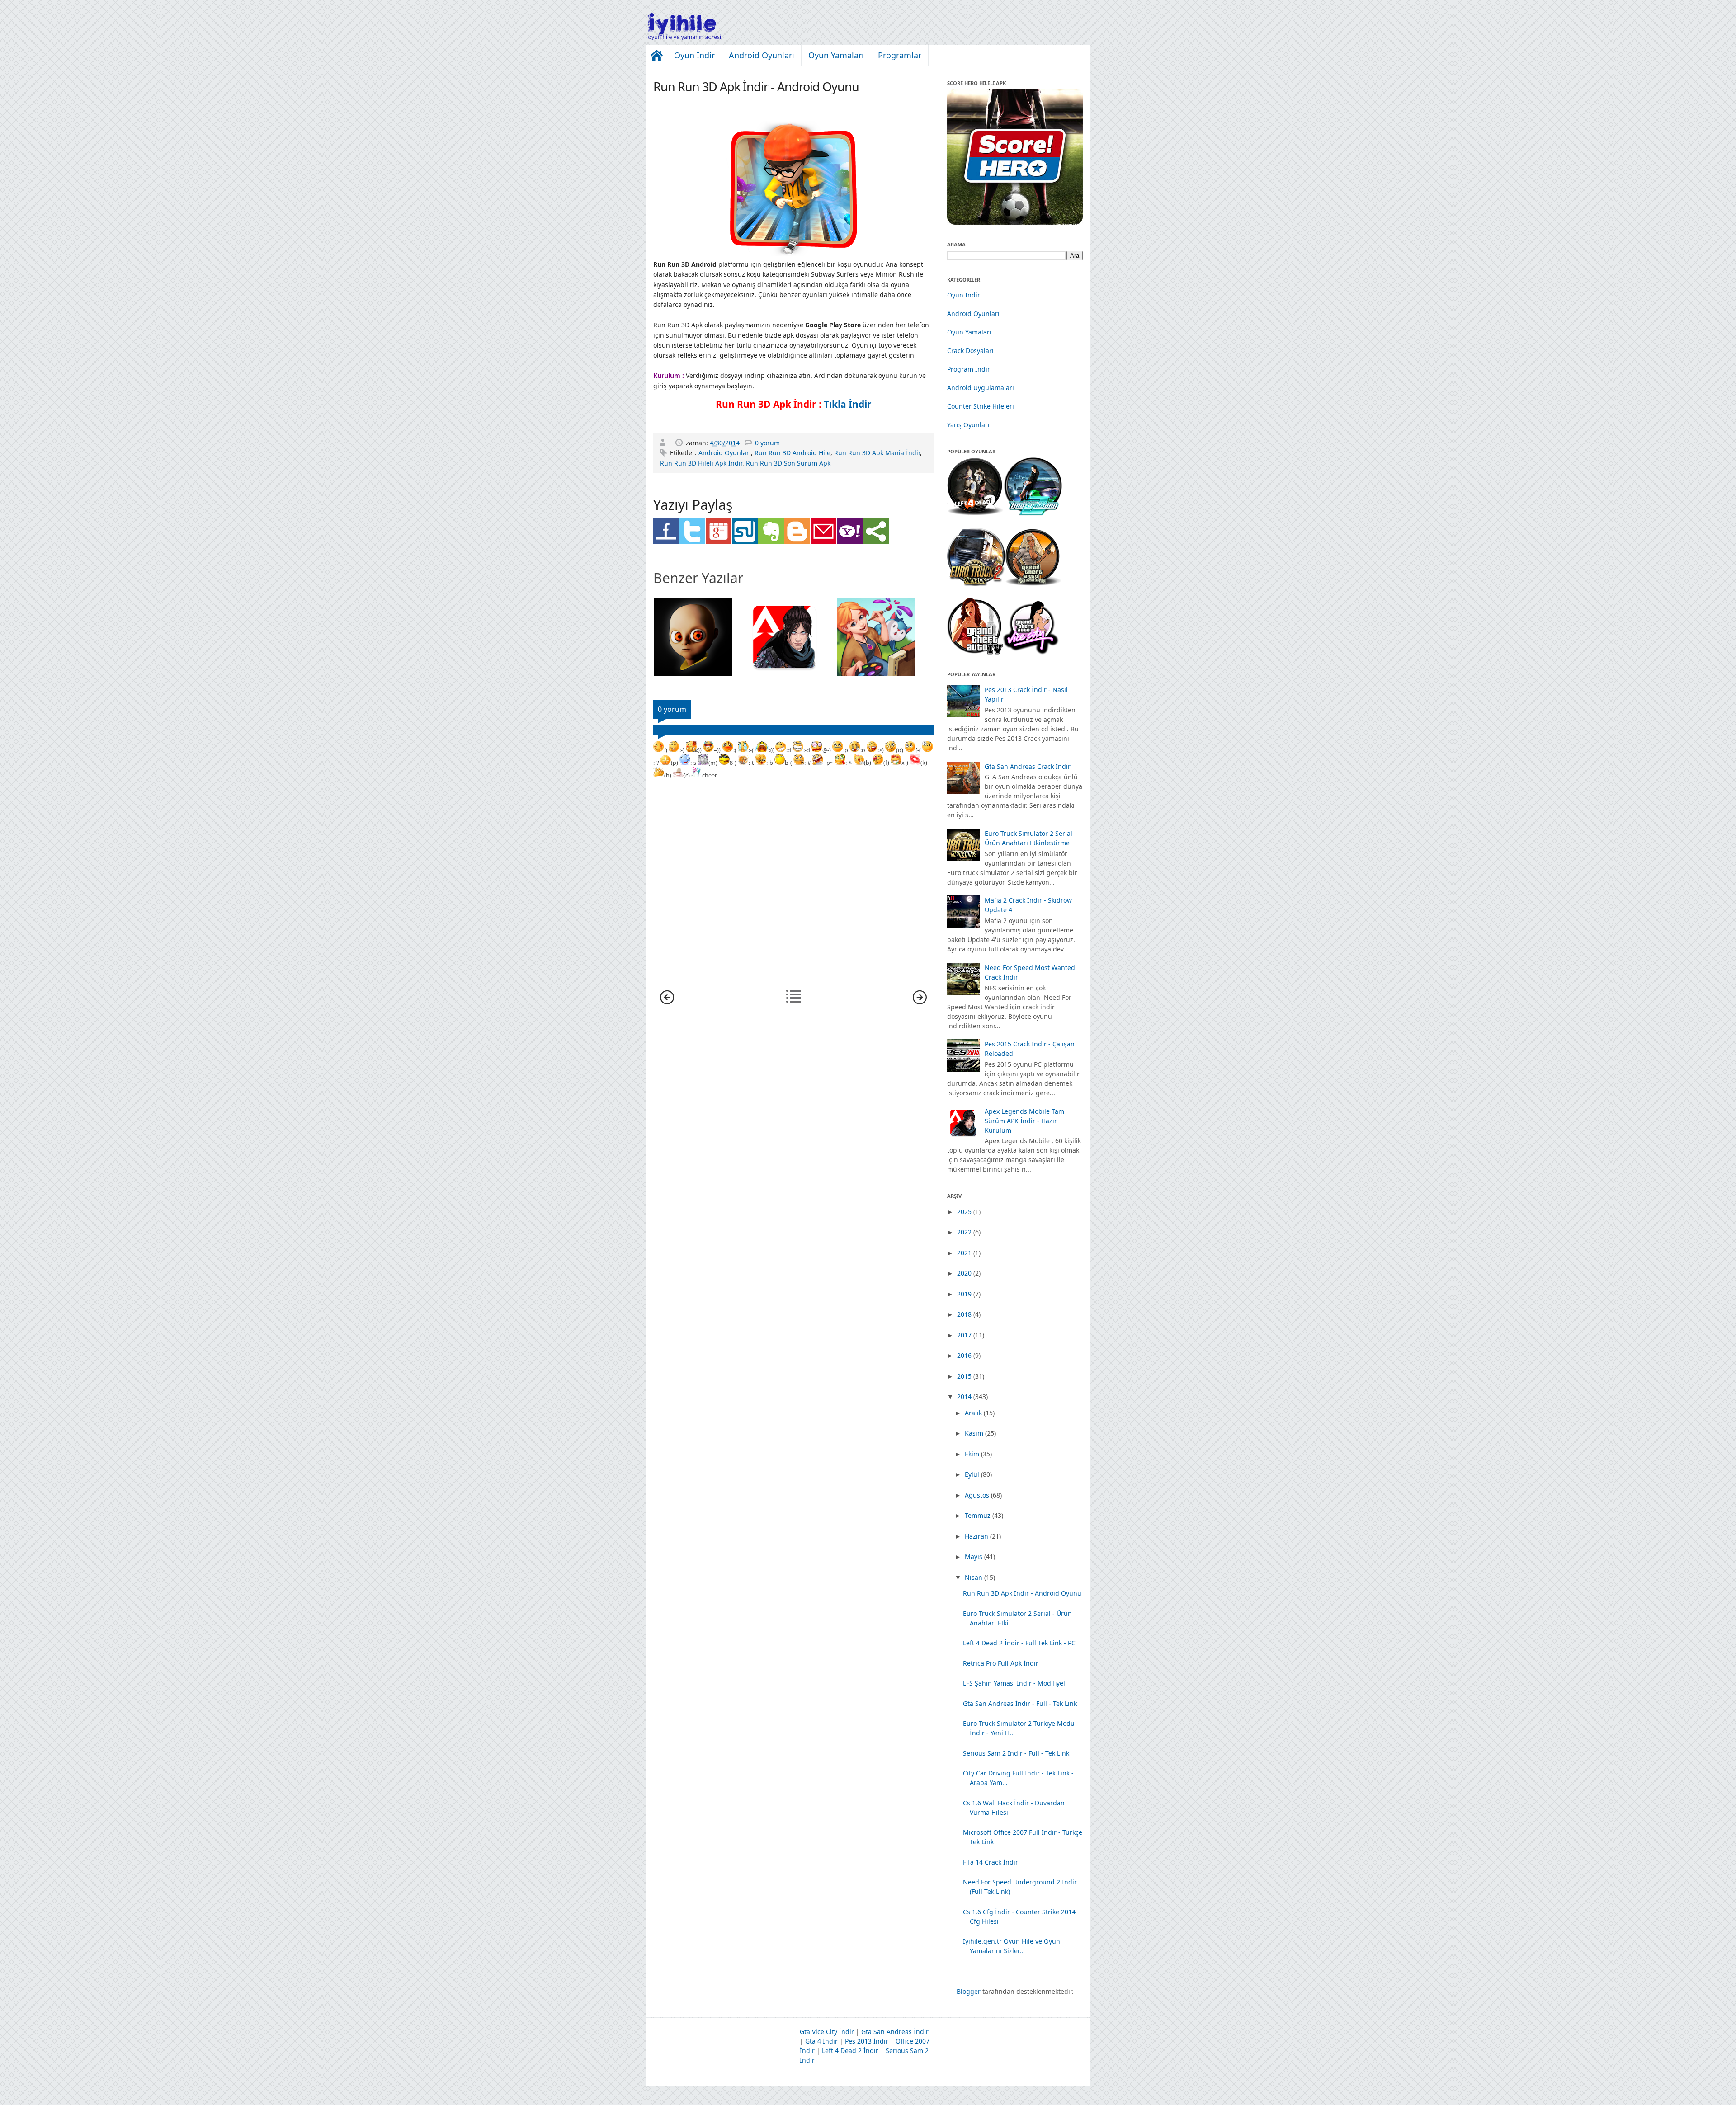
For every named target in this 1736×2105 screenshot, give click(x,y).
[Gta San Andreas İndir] (1033, 583)
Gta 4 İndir (821, 2041)
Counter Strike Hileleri (981, 406)
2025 (964, 1212)
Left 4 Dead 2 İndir (850, 2051)
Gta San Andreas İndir (895, 2032)
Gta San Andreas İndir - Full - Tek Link (1020, 1703)
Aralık (973, 1413)
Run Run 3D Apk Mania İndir (877, 453)
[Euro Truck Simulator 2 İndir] (976, 583)
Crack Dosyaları (970, 351)
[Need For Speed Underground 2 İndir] (1033, 513)
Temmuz (978, 1515)
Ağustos (977, 1495)
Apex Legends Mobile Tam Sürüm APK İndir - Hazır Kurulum (1024, 1121)
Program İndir (969, 369)
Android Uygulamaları (981, 388)
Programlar (900, 55)
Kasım (974, 1433)
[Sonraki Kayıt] (667, 1002)
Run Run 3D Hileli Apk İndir (701, 463)
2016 (964, 1355)
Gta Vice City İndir (827, 2032)
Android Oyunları (762, 55)
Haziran (976, 1536)
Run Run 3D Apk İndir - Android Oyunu (1022, 1593)
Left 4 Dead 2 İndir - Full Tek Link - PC (1019, 1643)
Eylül (972, 1474)
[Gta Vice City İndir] (1031, 652)
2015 (964, 1376)
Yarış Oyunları (968, 425)
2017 (964, 1335)
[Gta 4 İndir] (975, 652)
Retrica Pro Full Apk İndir (1001, 1663)
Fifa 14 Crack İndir (991, 1862)
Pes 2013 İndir (867, 2041)
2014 (964, 1396)
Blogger (969, 1991)
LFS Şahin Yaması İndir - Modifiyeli (1015, 1683)
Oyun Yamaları (836, 55)
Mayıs (974, 1556)
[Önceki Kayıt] (920, 1002)
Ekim (972, 1454)
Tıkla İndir (848, 404)
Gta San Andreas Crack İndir (1028, 766)
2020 (964, 1273)
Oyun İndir (694, 55)
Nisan (974, 1577)
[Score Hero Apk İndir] (1015, 222)
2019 (964, 1294)
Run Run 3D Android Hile (793, 453)
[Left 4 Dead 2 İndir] (975, 513)
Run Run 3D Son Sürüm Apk (788, 463)
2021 (964, 1253)
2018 (964, 1314)
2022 (964, 1232)
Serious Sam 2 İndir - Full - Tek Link (1016, 1753)
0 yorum (767, 443)
